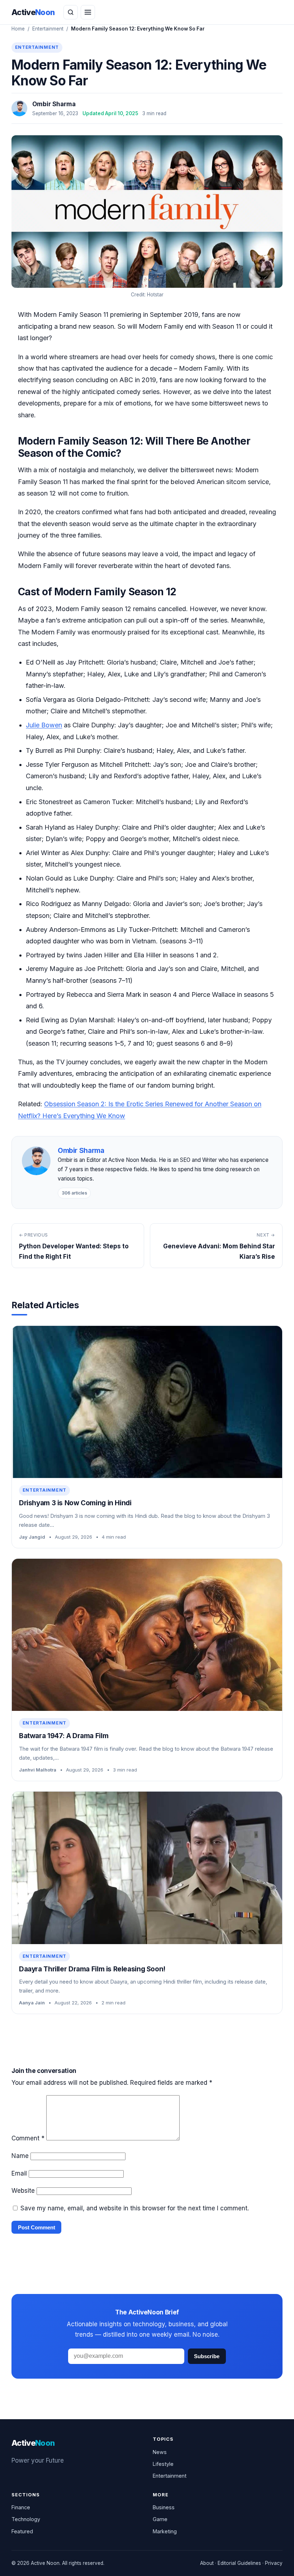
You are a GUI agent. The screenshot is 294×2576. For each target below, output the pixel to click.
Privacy (274, 2563)
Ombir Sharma (54, 104)
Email (19, 2173)
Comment (28, 2138)
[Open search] (71, 12)
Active (33, 12)
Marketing (165, 2531)
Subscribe (207, 2356)
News (160, 2452)
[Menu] (88, 12)
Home (18, 29)
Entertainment (48, 29)
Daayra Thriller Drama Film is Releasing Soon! (92, 1969)
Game (160, 2519)
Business (164, 2507)
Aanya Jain (32, 2003)
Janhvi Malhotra (38, 1770)
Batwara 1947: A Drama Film (64, 1736)
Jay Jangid (32, 1537)
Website (23, 2191)
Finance (21, 2507)
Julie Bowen (44, 725)
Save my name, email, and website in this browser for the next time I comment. (135, 2208)
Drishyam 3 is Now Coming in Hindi (75, 1503)
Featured (22, 2531)
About (207, 2563)
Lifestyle (163, 2464)
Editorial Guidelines (239, 2563)
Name (20, 2156)
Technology (26, 2519)
